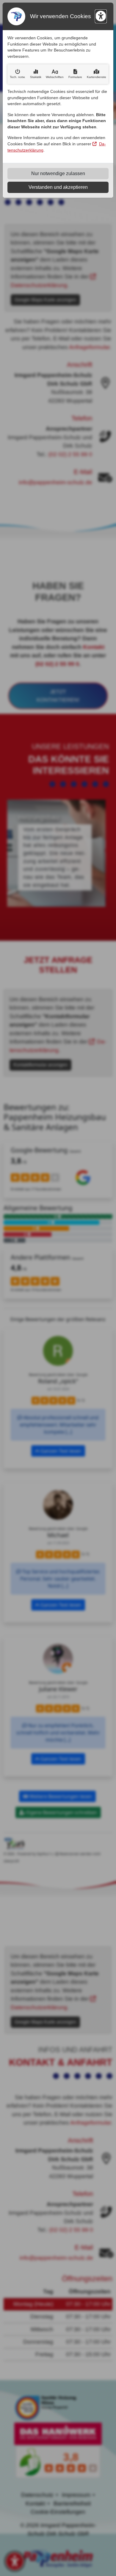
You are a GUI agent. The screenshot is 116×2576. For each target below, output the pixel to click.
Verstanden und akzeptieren (58, 187)
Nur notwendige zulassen (58, 173)
